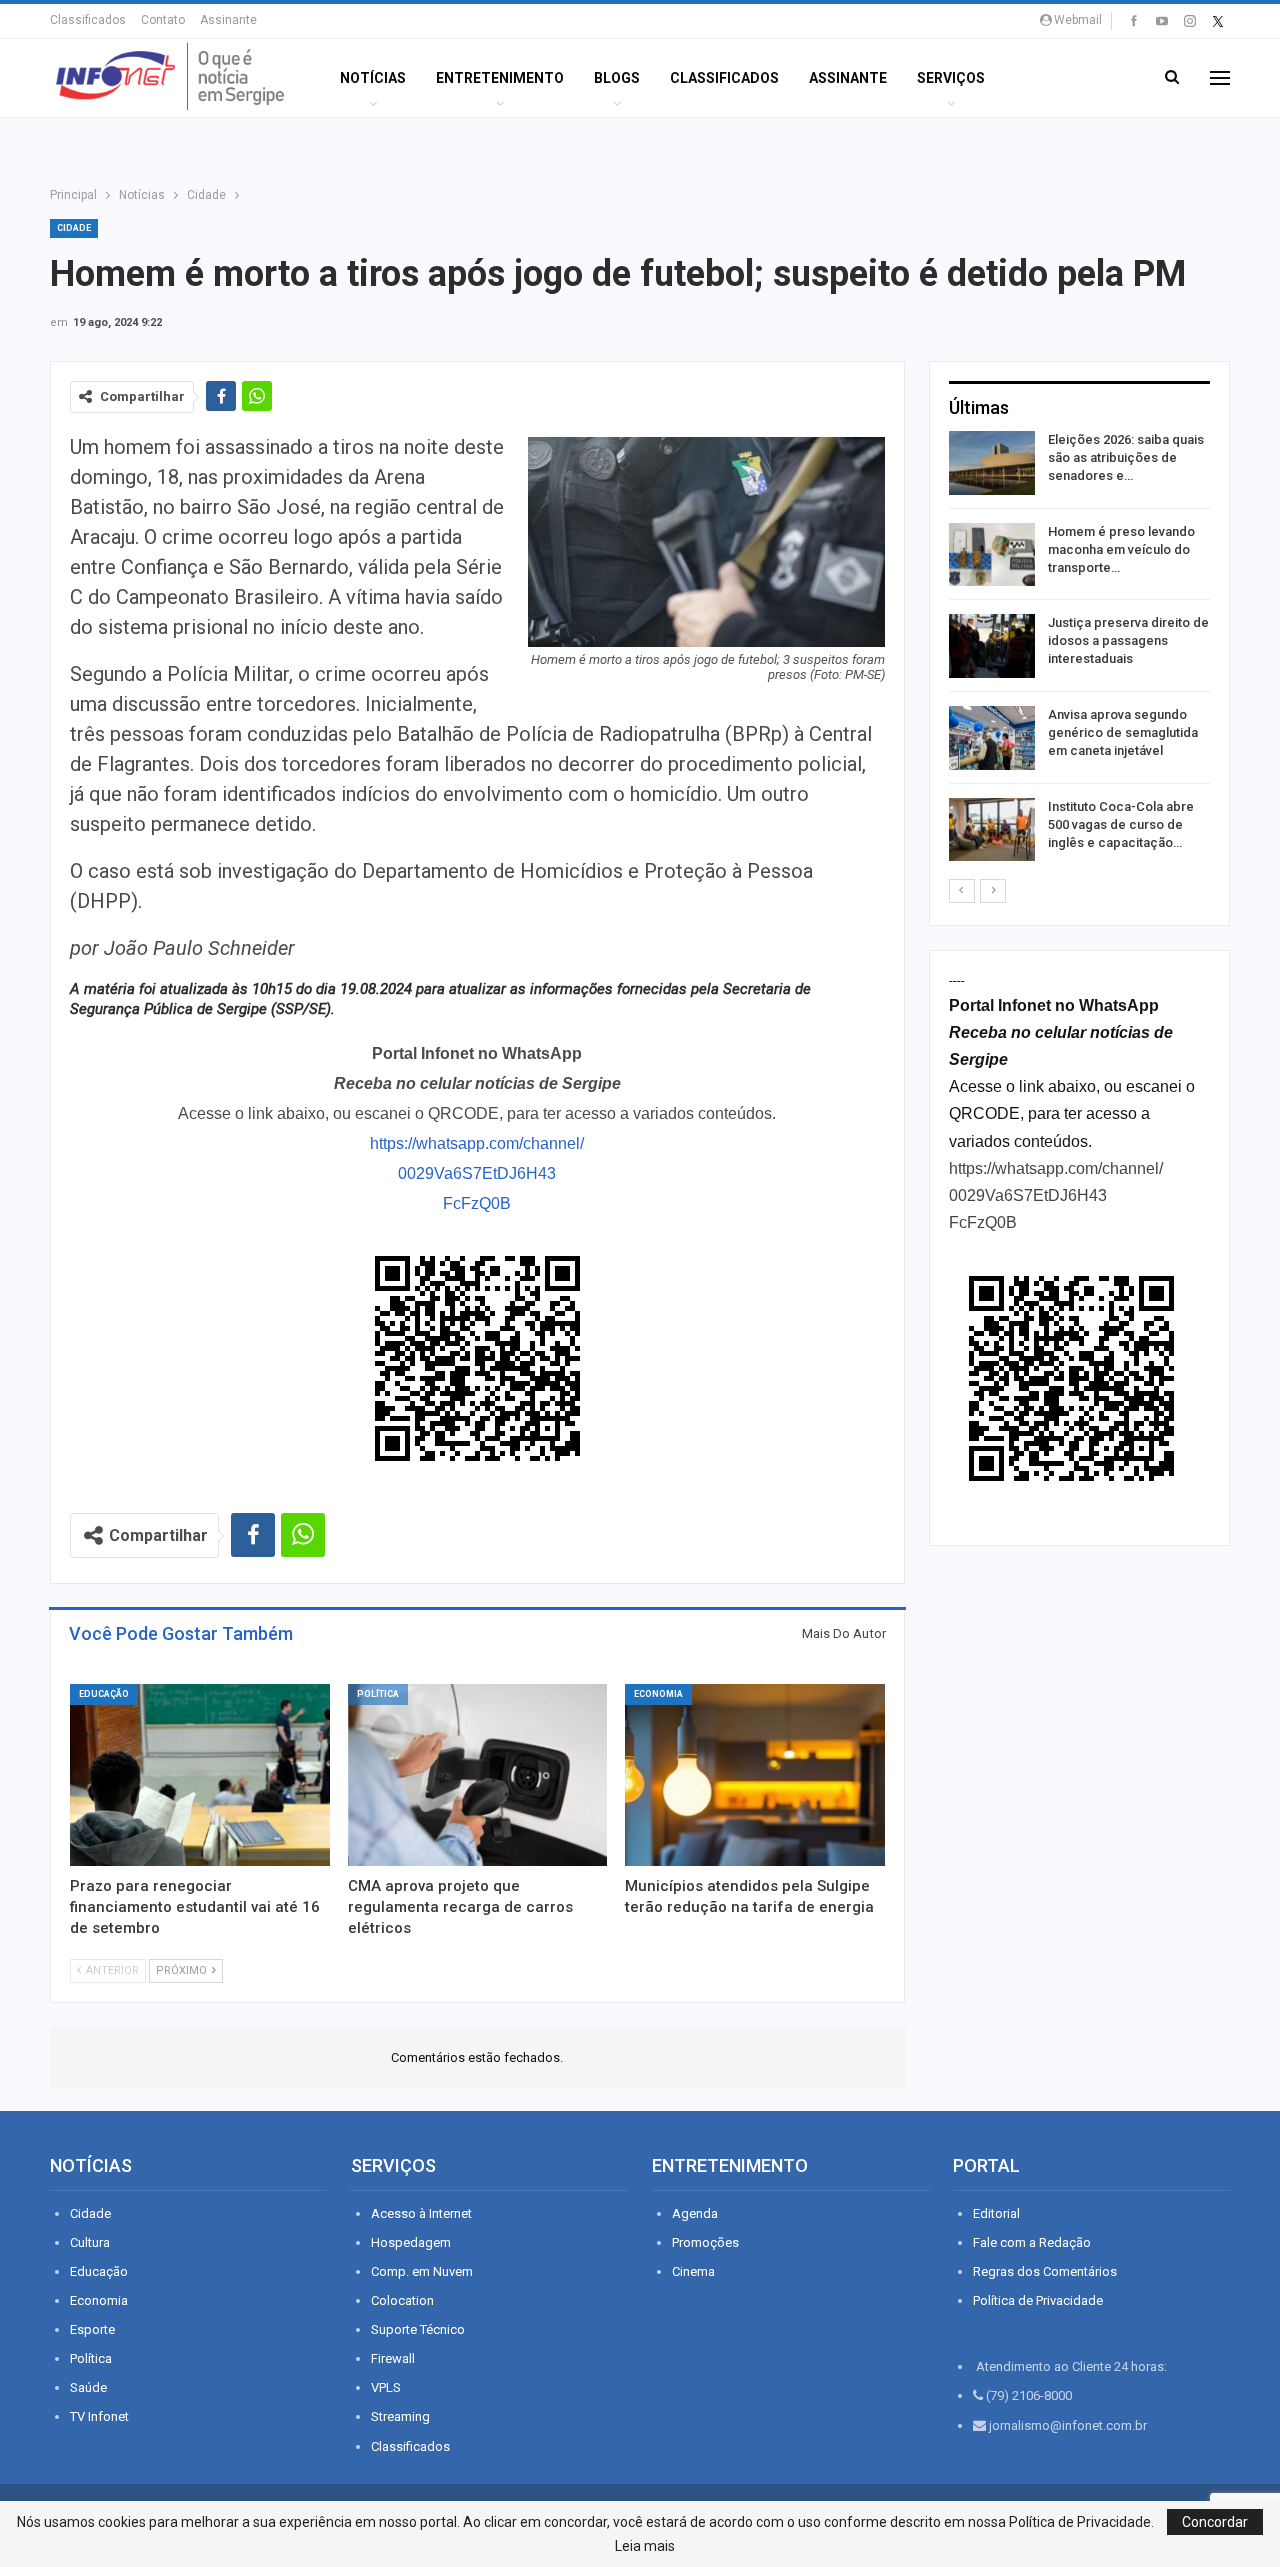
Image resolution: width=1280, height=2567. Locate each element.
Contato (163, 20)
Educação (104, 1694)
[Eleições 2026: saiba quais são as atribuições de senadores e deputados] (992, 463)
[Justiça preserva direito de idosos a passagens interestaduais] (992, 646)
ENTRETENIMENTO (500, 78)
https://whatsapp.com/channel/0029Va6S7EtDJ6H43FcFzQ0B (477, 1173)
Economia (658, 1694)
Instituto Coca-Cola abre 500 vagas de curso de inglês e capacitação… (1121, 824)
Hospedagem (411, 2242)
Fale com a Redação (1032, 2242)
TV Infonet (99, 2416)
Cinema (693, 2271)
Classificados (88, 20)
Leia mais (645, 2546)
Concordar (1215, 2522)
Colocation (402, 2300)
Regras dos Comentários (1045, 2271)
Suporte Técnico (418, 2329)
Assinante (228, 20)
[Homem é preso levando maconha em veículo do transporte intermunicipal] (992, 555)
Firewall (393, 2358)
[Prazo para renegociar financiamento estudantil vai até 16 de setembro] (200, 1775)
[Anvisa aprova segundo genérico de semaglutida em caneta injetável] (992, 738)
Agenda (695, 2213)
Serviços (951, 78)
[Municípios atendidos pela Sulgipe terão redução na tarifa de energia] (755, 1775)
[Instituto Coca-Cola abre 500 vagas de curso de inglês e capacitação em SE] (992, 830)
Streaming (400, 2416)
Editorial (996, 2213)
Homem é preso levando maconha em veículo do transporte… (1121, 549)
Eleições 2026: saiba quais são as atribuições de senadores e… (1126, 457)
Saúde (88, 2387)
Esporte (92, 2329)
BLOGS (617, 78)
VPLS (386, 2387)
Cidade (74, 228)
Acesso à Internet (421, 2213)
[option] (1079, 649)
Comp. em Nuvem (422, 2271)
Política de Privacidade (1038, 2300)
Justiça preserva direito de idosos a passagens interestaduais (1128, 640)
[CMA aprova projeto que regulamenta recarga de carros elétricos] (478, 1775)
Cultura (90, 2242)
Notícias (373, 78)
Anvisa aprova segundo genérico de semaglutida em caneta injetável (1123, 732)
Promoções (705, 2242)
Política (378, 1694)
